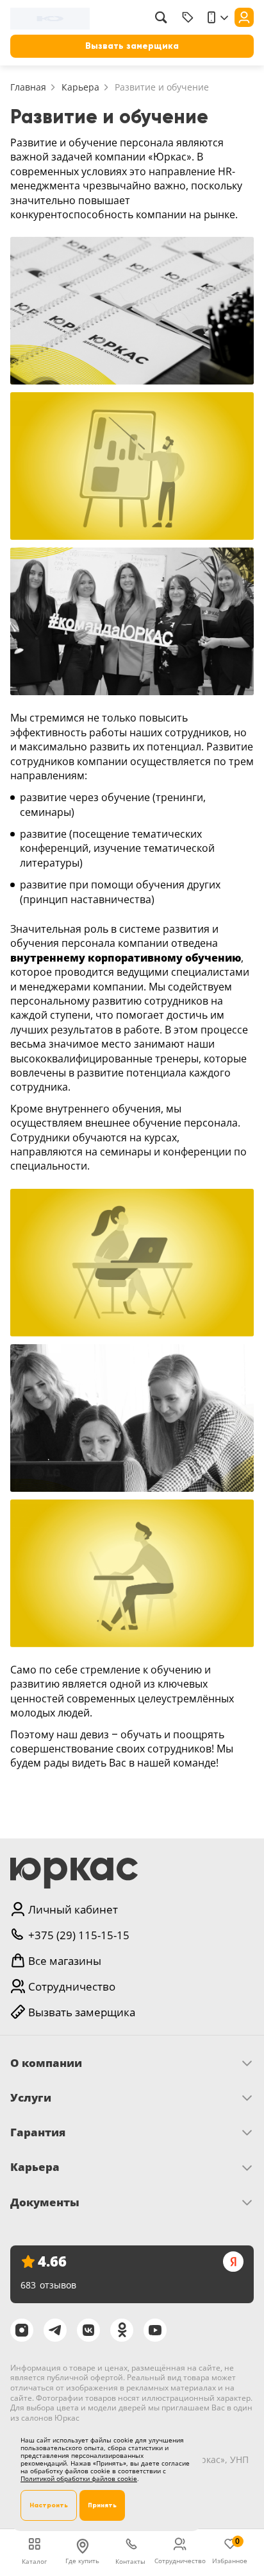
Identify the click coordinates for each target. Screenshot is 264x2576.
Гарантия (38, 2132)
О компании (46, 2063)
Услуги (31, 2098)
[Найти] (161, 17)
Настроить (49, 2505)
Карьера (80, 87)
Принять (102, 2505)
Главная (28, 87)
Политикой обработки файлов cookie (79, 2478)
